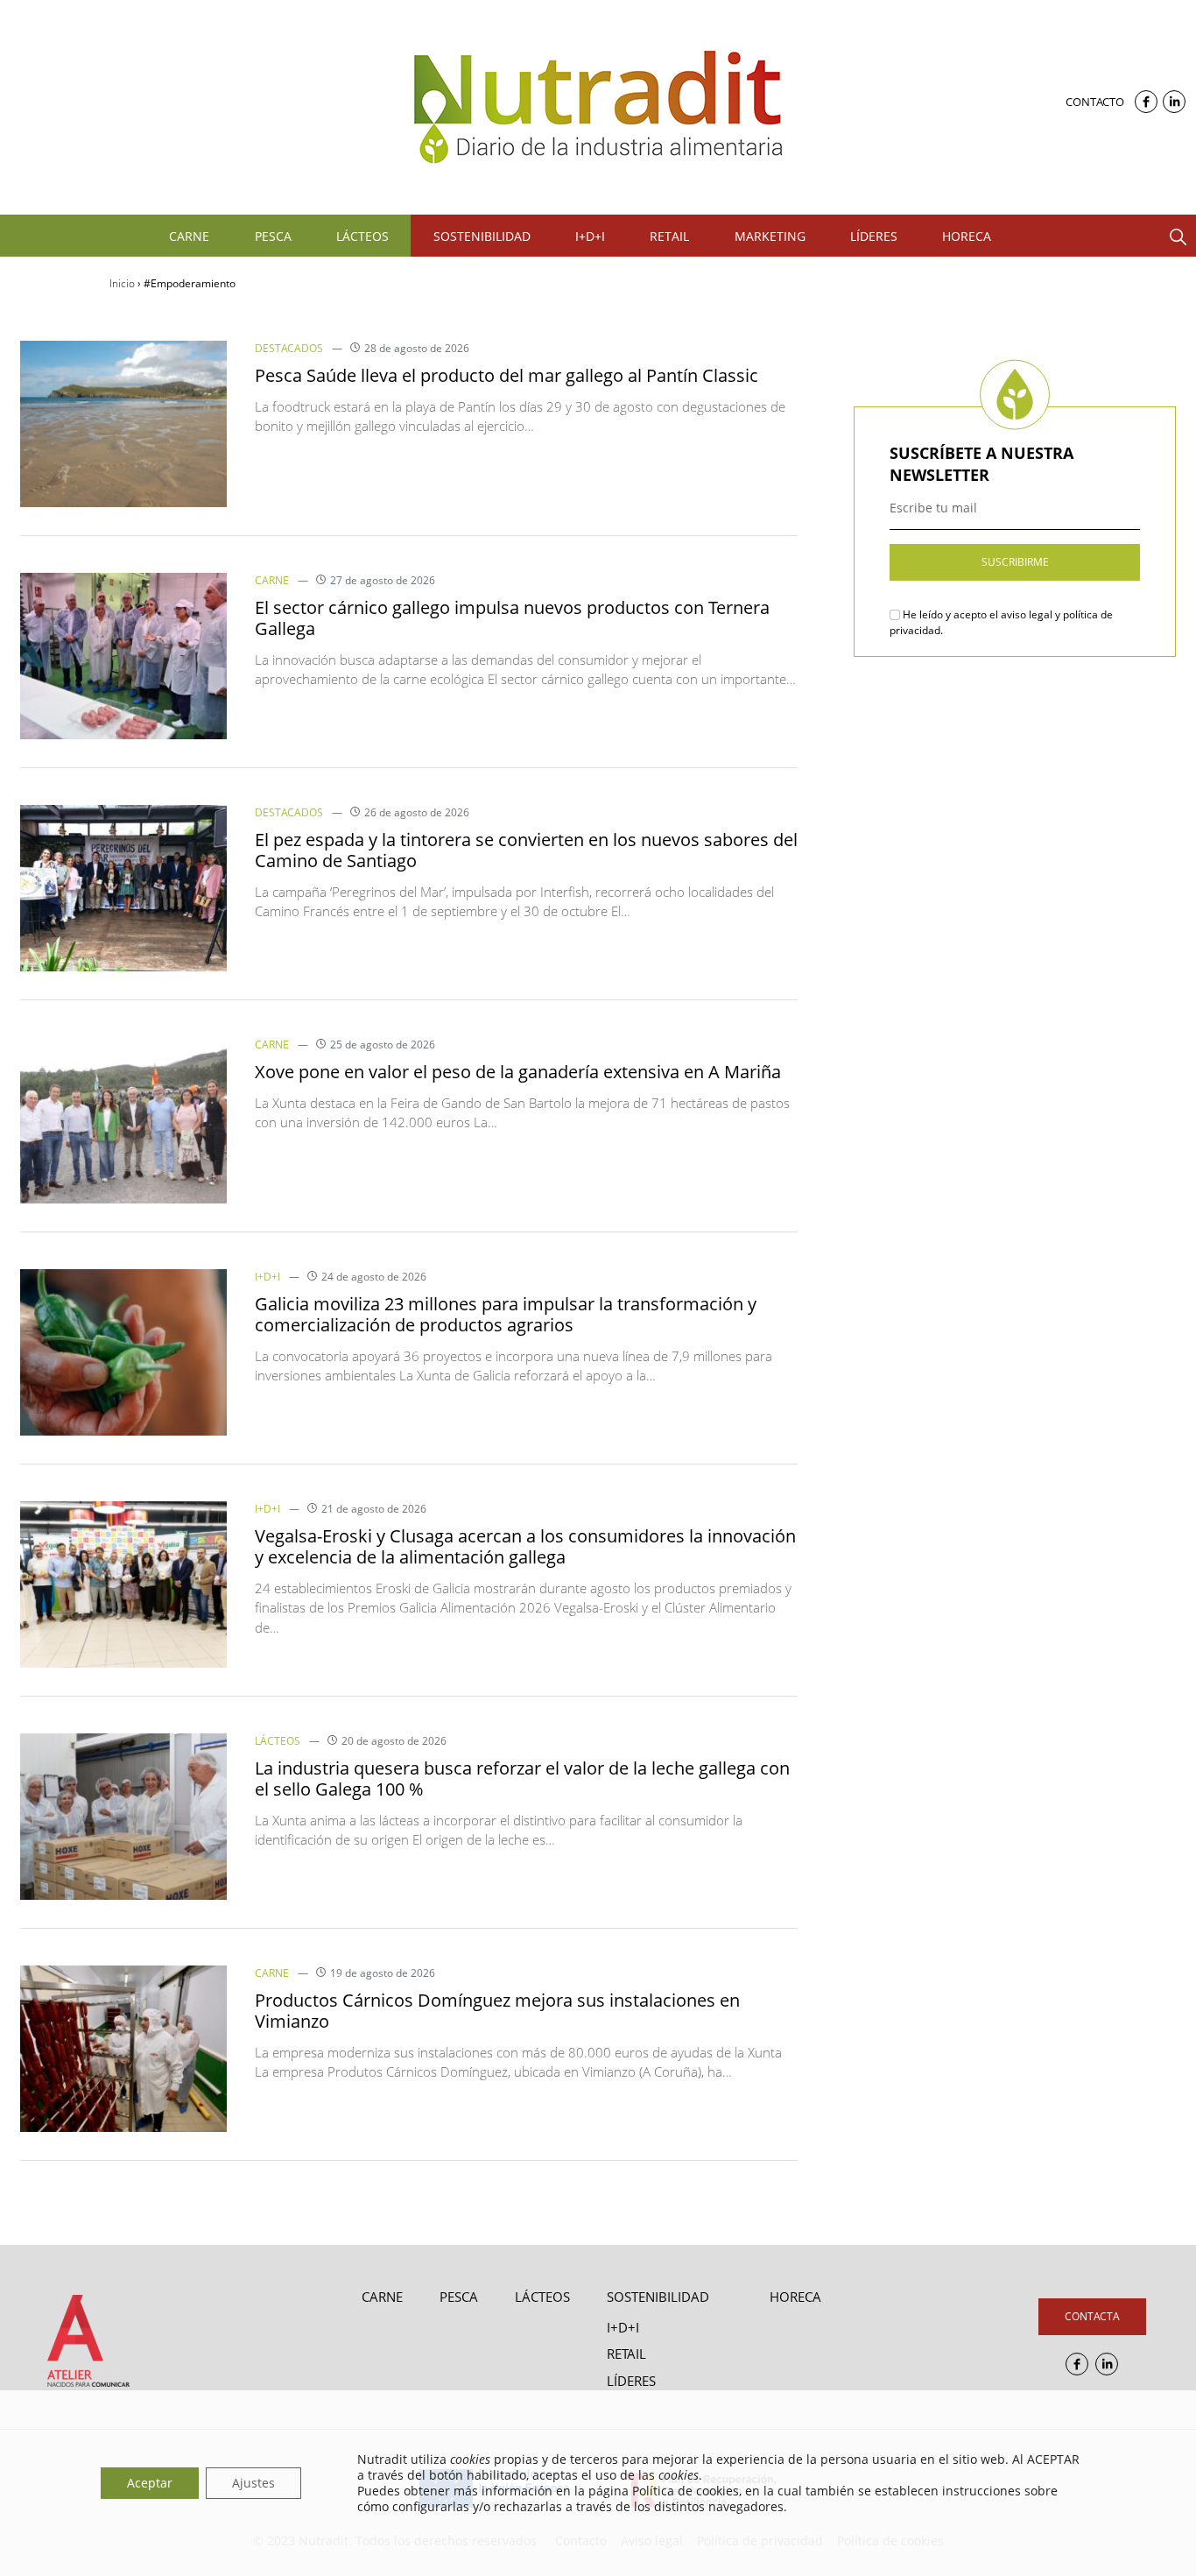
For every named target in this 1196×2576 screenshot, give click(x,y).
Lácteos (278, 1741)
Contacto (1095, 102)
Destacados (289, 348)
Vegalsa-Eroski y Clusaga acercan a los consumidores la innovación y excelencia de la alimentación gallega (525, 1546)
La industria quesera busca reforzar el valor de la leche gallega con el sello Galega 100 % (522, 1778)
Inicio (122, 283)
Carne (272, 580)
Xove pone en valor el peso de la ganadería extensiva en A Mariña (518, 1072)
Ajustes (253, 2483)
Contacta (1092, 2316)
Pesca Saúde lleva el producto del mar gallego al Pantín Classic (507, 375)
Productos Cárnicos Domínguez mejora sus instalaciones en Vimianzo (497, 2011)
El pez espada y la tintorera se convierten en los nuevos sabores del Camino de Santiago (526, 850)
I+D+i (267, 1277)
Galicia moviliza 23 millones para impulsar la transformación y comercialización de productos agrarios (506, 1314)
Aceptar (150, 2483)
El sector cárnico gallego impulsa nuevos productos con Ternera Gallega (512, 618)
